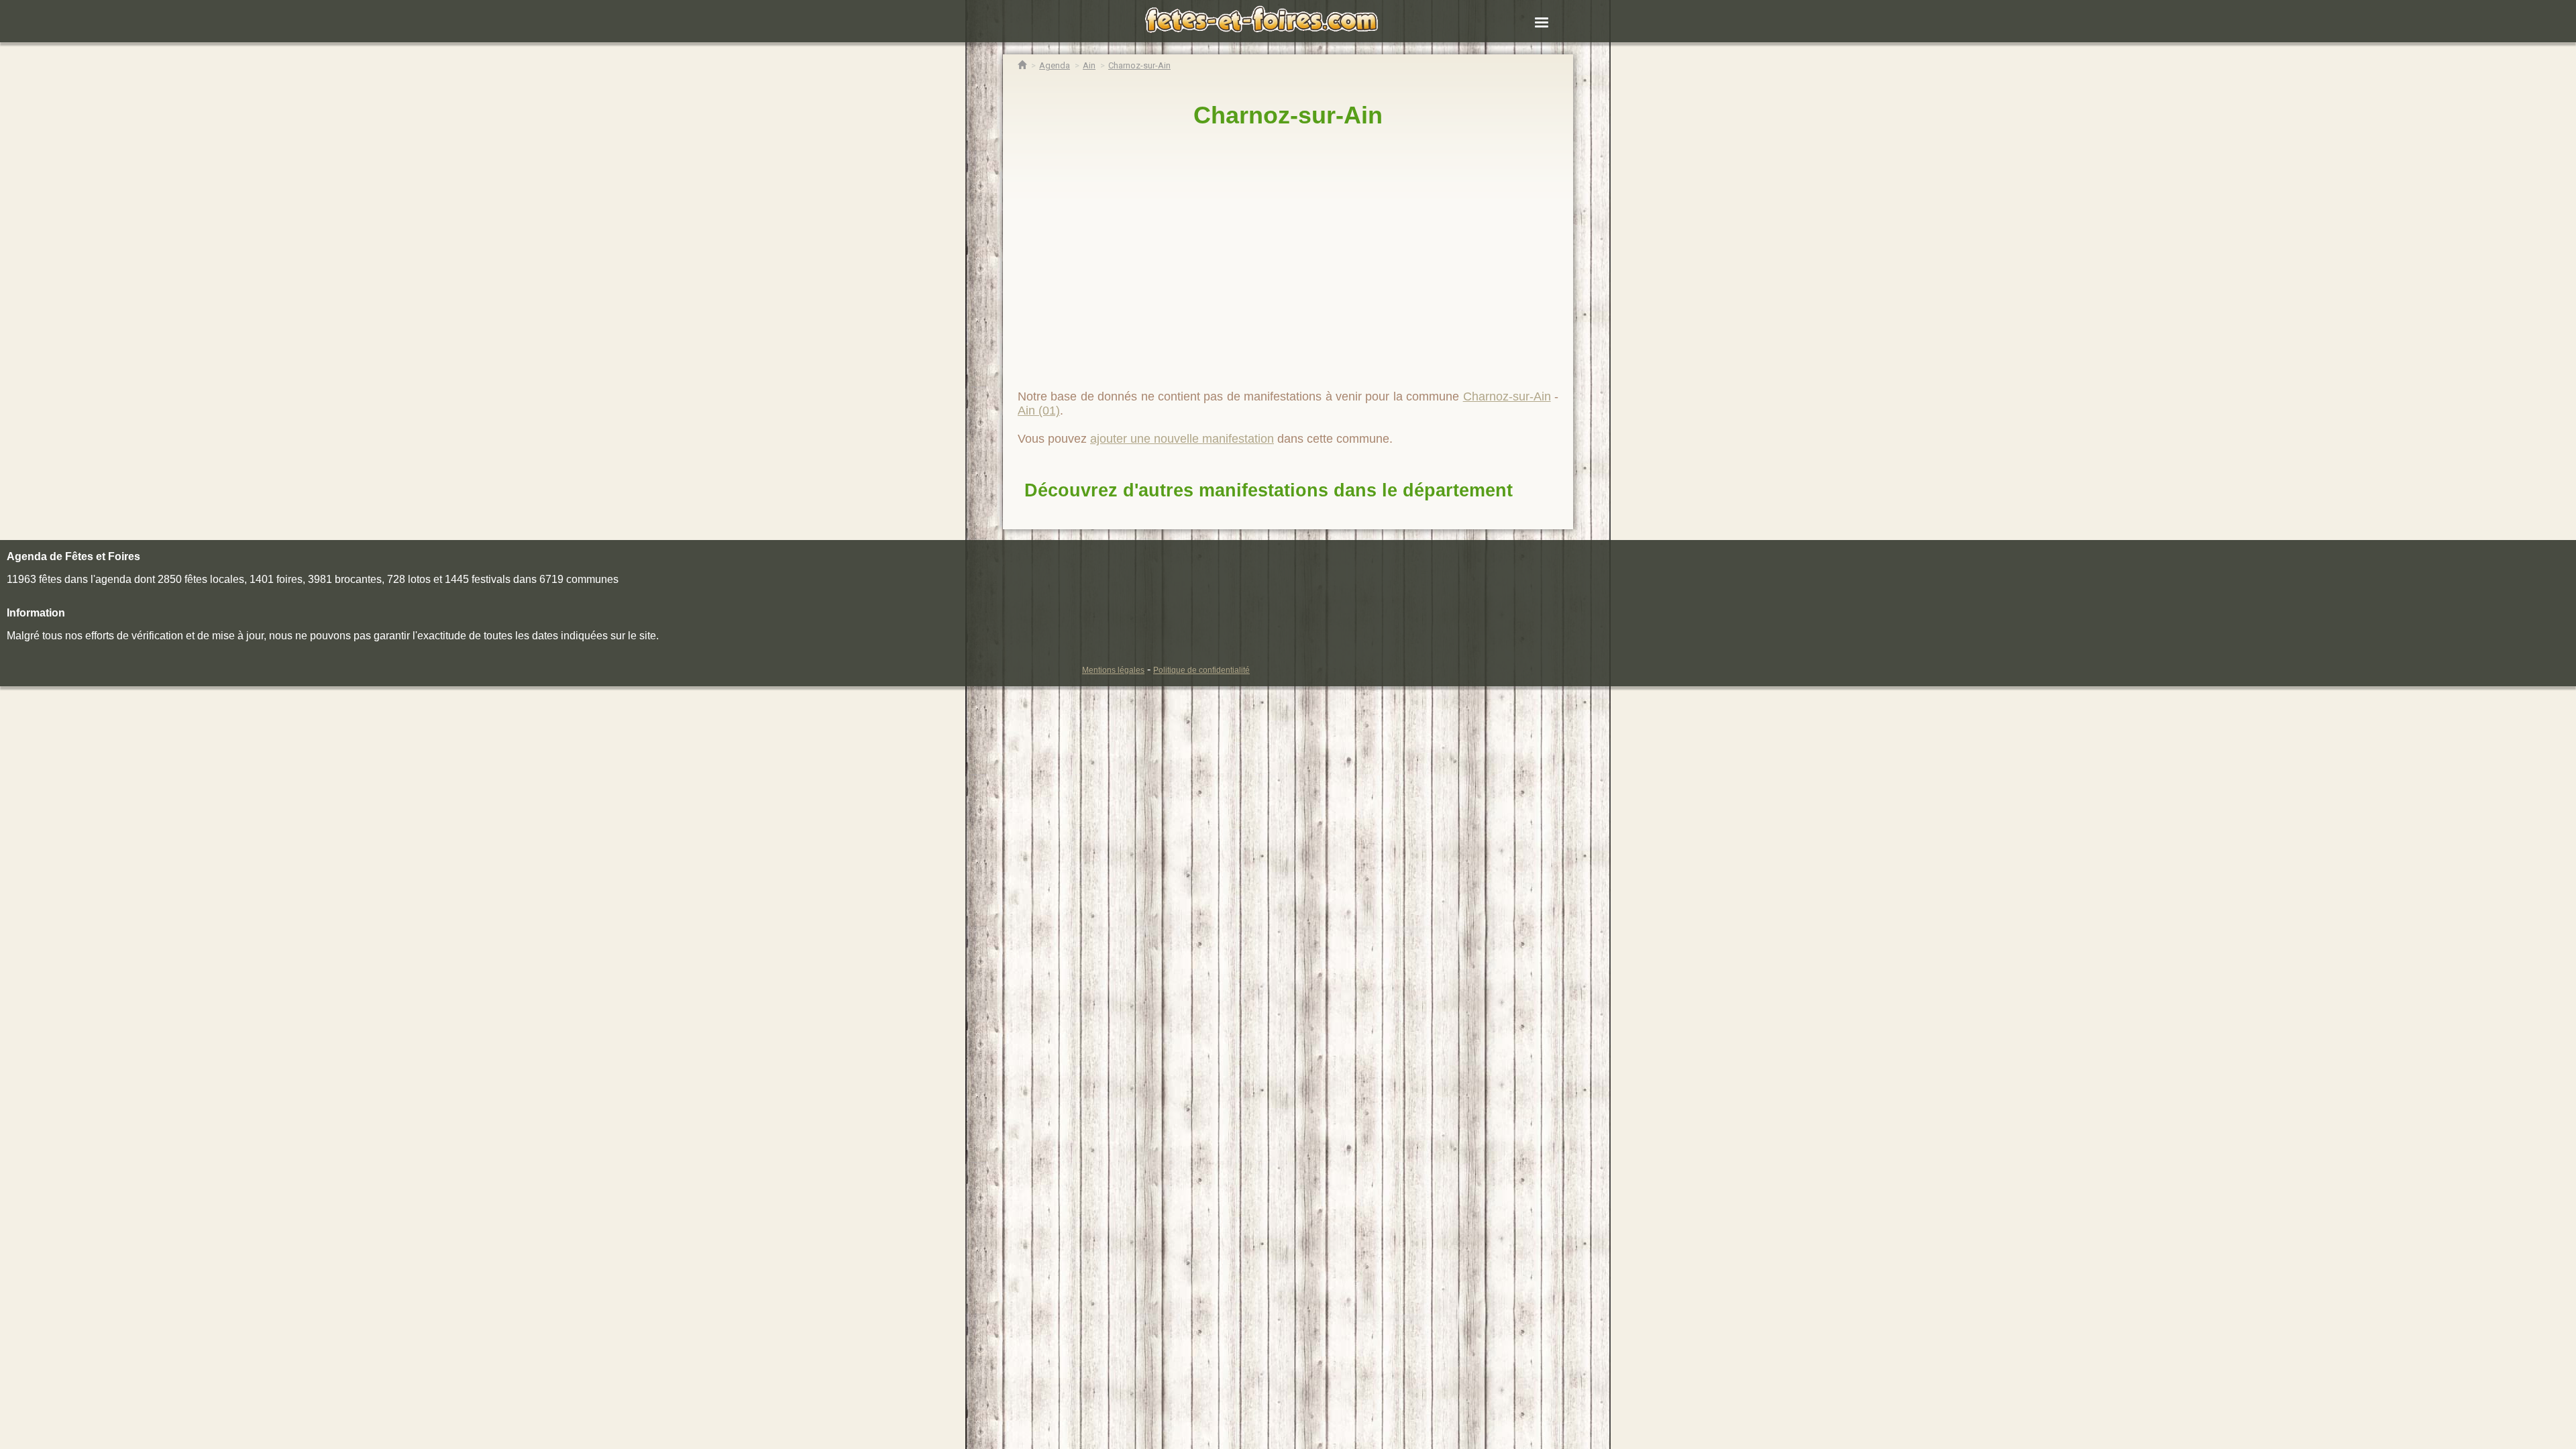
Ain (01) (1039, 411)
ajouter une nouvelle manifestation (1182, 439)
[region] (1288, 253)
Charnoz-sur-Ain (1288, 115)
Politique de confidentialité (1201, 670)
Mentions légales (1113, 670)
